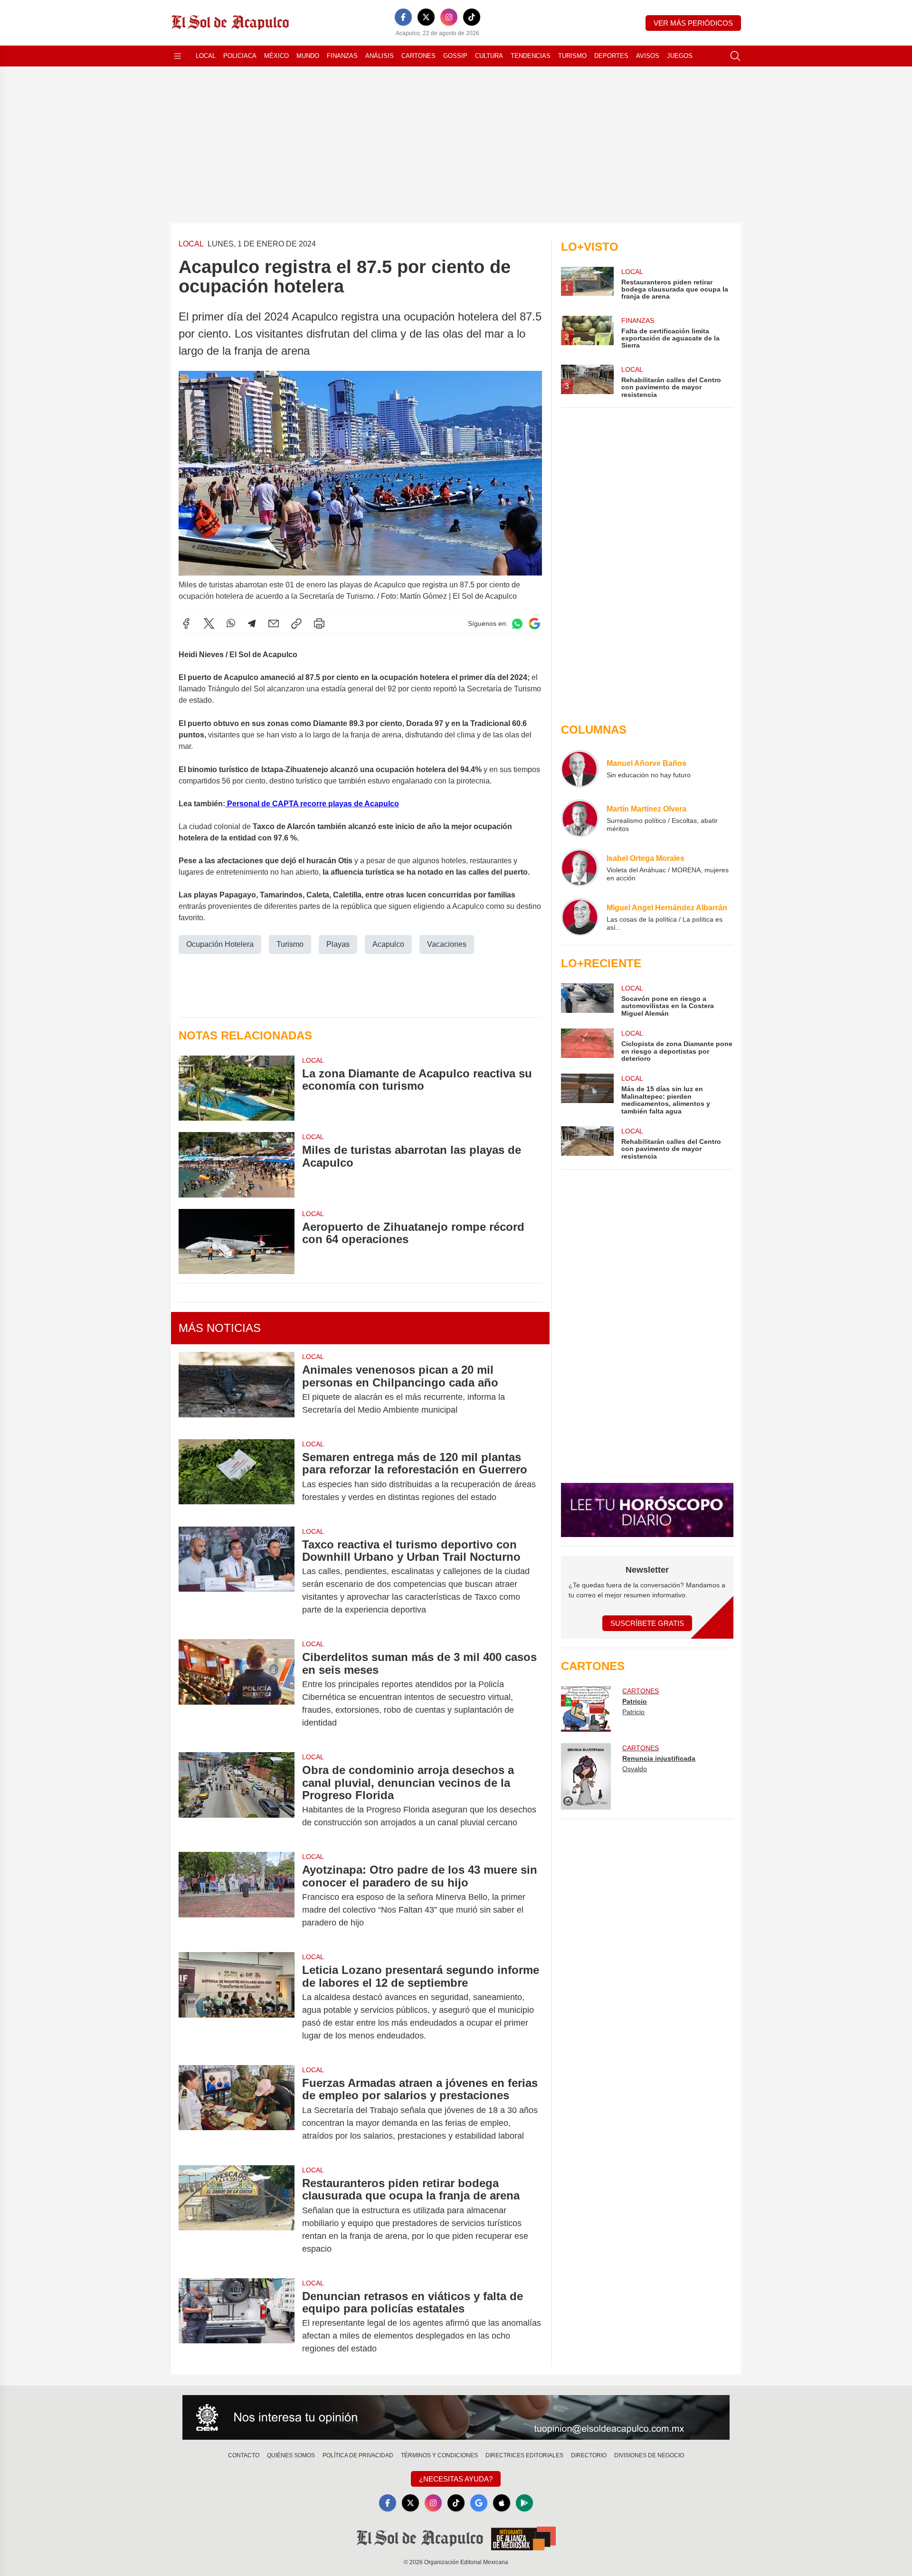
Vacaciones (447, 944)
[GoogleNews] (479, 2503)
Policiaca (240, 56)
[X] (426, 17)
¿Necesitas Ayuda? (456, 2479)
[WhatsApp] (231, 623)
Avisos (648, 56)
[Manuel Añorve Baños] (580, 769)
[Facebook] (403, 17)
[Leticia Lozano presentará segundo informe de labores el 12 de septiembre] (237, 2003)
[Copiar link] (296, 623)
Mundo (308, 56)
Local (206, 56)
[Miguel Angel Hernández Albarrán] (580, 917)
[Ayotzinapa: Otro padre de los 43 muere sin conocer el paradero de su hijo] (237, 1896)
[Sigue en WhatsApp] (517, 624)
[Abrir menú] (178, 56)
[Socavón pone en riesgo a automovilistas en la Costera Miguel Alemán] (587, 1000)
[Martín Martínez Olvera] (580, 818)
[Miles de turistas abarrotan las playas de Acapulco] (237, 1165)
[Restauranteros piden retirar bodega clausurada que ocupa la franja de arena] (237, 2216)
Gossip (455, 56)
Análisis (380, 56)
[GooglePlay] (524, 2503)
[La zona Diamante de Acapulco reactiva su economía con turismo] (237, 1088)
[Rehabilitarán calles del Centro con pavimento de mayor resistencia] (587, 1143)
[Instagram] (449, 17)
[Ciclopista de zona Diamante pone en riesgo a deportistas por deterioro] (587, 1045)
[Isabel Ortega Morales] (580, 868)
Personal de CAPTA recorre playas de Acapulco (313, 804)
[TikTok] (472, 17)
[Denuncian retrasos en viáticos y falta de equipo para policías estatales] (237, 2323)
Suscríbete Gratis (647, 1623)
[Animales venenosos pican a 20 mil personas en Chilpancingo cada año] (237, 1390)
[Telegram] (252, 623)
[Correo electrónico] (274, 623)
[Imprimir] (319, 623)
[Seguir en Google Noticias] (534, 624)
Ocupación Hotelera (220, 944)
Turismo (572, 56)
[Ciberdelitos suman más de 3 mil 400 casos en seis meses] (237, 1690)
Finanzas (342, 56)
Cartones (418, 56)
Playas (338, 944)
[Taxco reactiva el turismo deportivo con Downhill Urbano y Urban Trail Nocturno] (237, 1577)
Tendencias (531, 56)
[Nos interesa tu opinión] (456, 2417)
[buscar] (735, 56)
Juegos (680, 56)
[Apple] (502, 2503)
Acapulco (388, 944)
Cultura (489, 56)
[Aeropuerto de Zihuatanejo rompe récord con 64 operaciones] (237, 1241)
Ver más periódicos (693, 23)
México (276, 56)
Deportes (611, 56)
